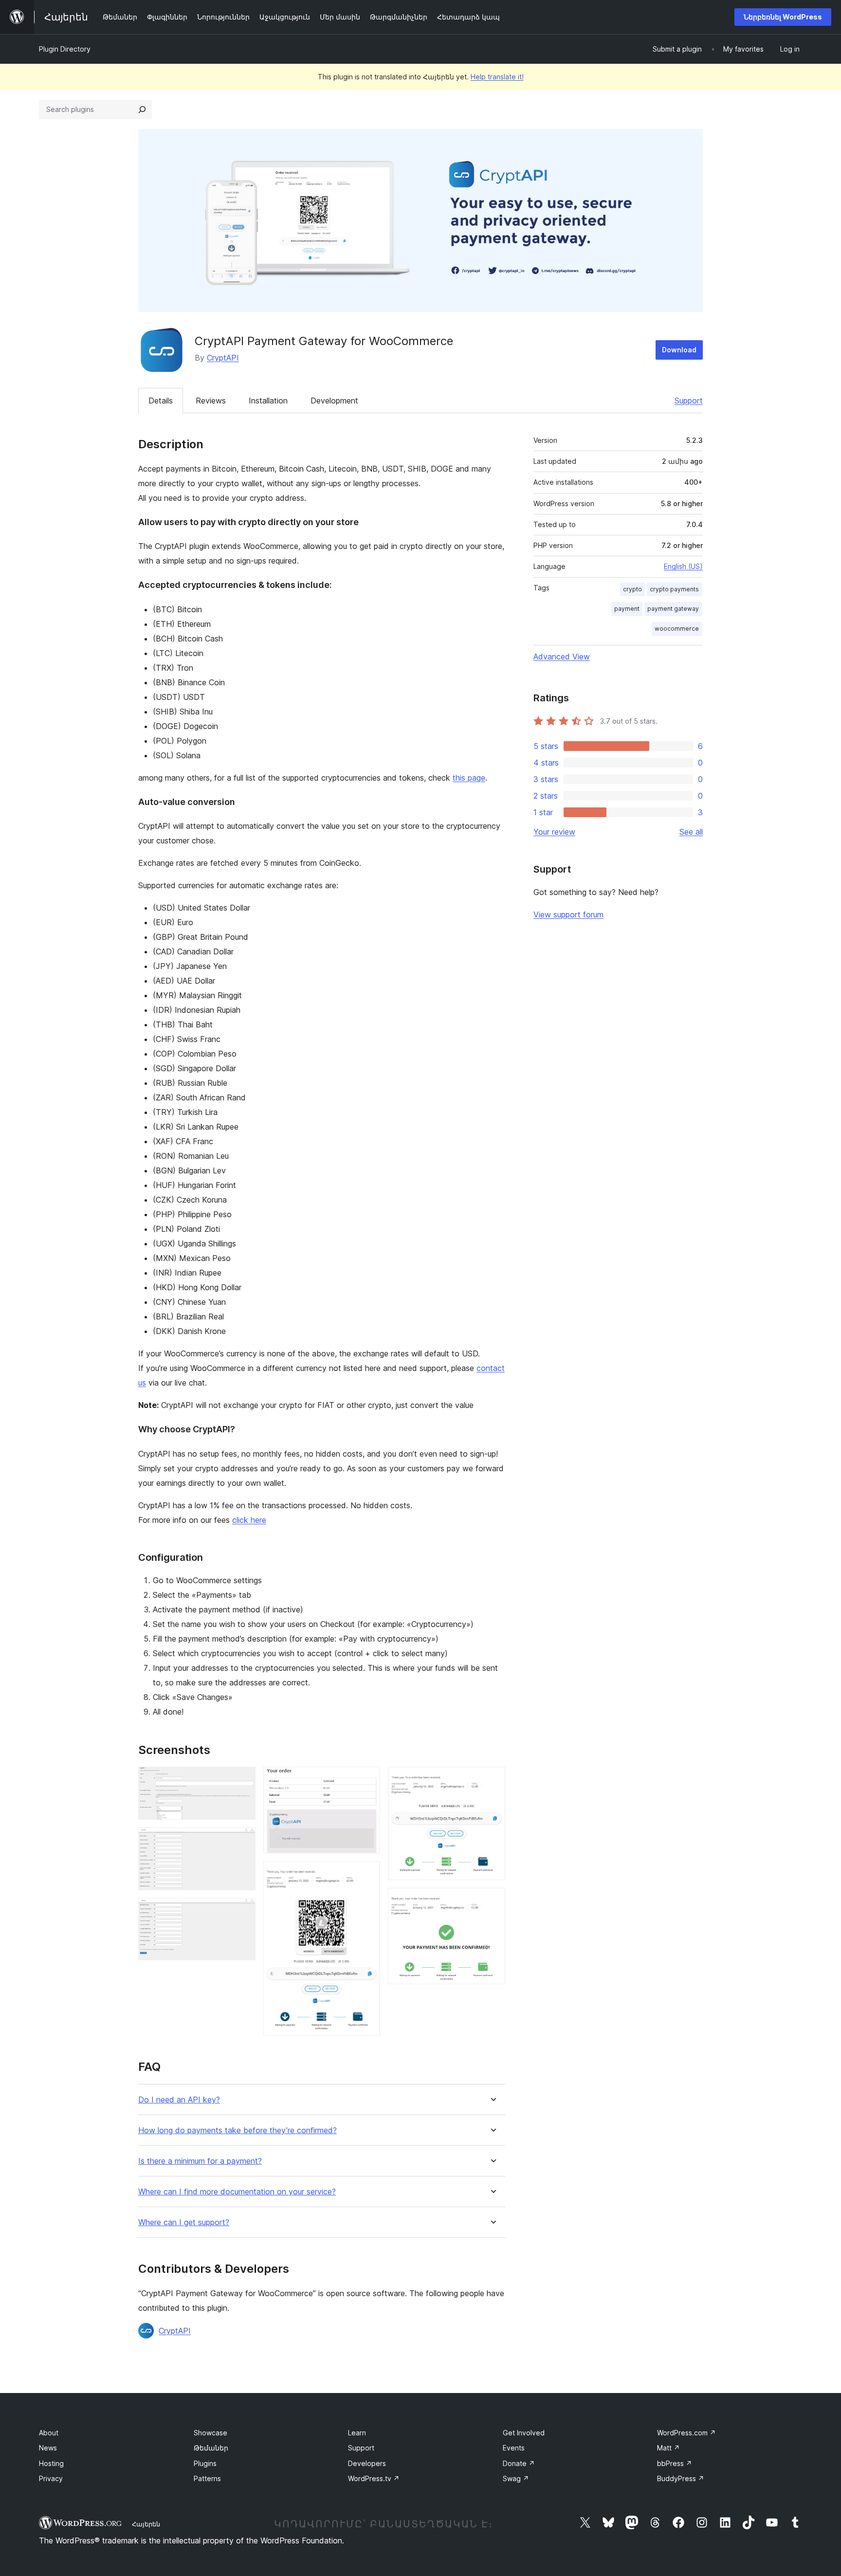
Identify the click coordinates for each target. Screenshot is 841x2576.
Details (161, 401)
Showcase (210, 2433)
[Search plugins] (142, 110)
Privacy (51, 2478)
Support (689, 401)
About (49, 2433)
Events (514, 2448)
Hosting (51, 2463)
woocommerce (677, 629)
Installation (268, 401)
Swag (516, 2478)
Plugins (205, 2463)
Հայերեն (146, 2524)
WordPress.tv (374, 2478)
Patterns (207, 2478)
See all (691, 832)
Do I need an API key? (179, 2100)
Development (334, 401)
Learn (357, 2433)
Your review (554, 832)
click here (249, 1520)
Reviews (211, 401)
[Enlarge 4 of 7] (367, 1780)
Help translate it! (497, 77)
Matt (668, 2448)
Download (679, 350)
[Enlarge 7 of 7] (492, 1901)
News (48, 2448)
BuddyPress (681, 2478)
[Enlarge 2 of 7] (242, 1841)
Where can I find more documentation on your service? (237, 2192)
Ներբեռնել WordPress (783, 17)
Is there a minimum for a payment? (200, 2161)
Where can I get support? (184, 2222)
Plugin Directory (65, 49)
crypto (632, 589)
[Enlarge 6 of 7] (492, 1780)
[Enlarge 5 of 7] (367, 1874)
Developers (367, 2463)
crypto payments (674, 589)
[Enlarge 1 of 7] (242, 1780)
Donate (519, 2463)
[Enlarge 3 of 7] (242, 1911)
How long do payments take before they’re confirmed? (238, 2130)
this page (469, 778)
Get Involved (524, 2433)
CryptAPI (223, 358)
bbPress (675, 2463)
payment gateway (673, 609)
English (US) (683, 566)
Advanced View (562, 657)
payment (627, 609)
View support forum (568, 914)
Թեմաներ (211, 2448)
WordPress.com (686, 2433)
